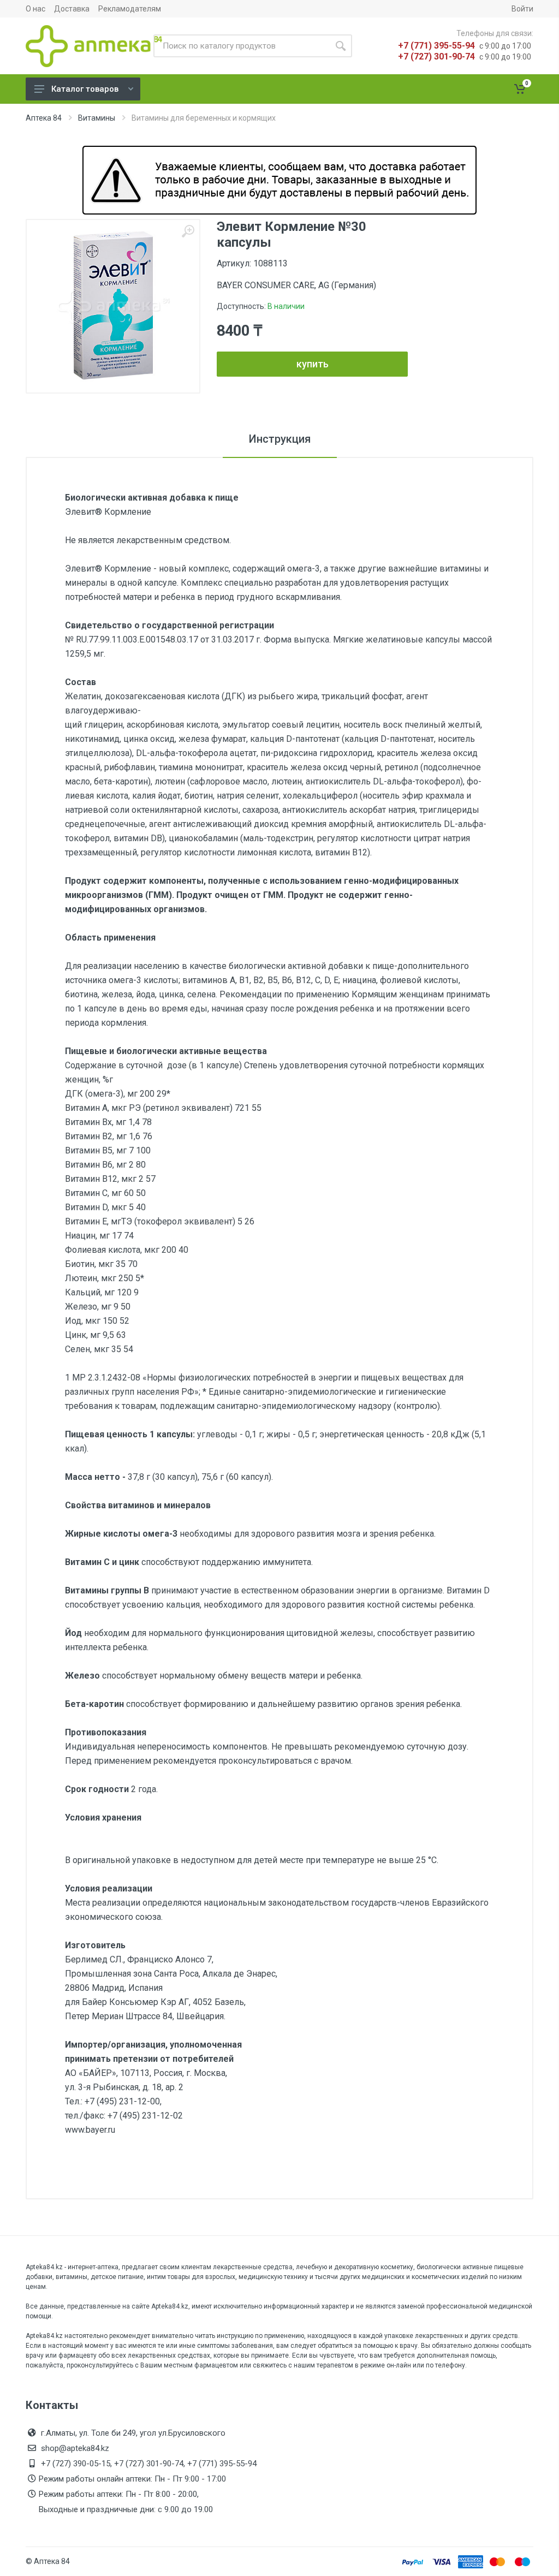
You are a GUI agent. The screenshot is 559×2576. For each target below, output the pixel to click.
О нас (35, 9)
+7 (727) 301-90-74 (436, 56)
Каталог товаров (85, 89)
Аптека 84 (44, 118)
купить (313, 364)
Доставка (72, 9)
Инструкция (280, 439)
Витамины (97, 118)
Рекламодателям (130, 9)
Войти (522, 9)
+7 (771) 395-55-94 (436, 46)
